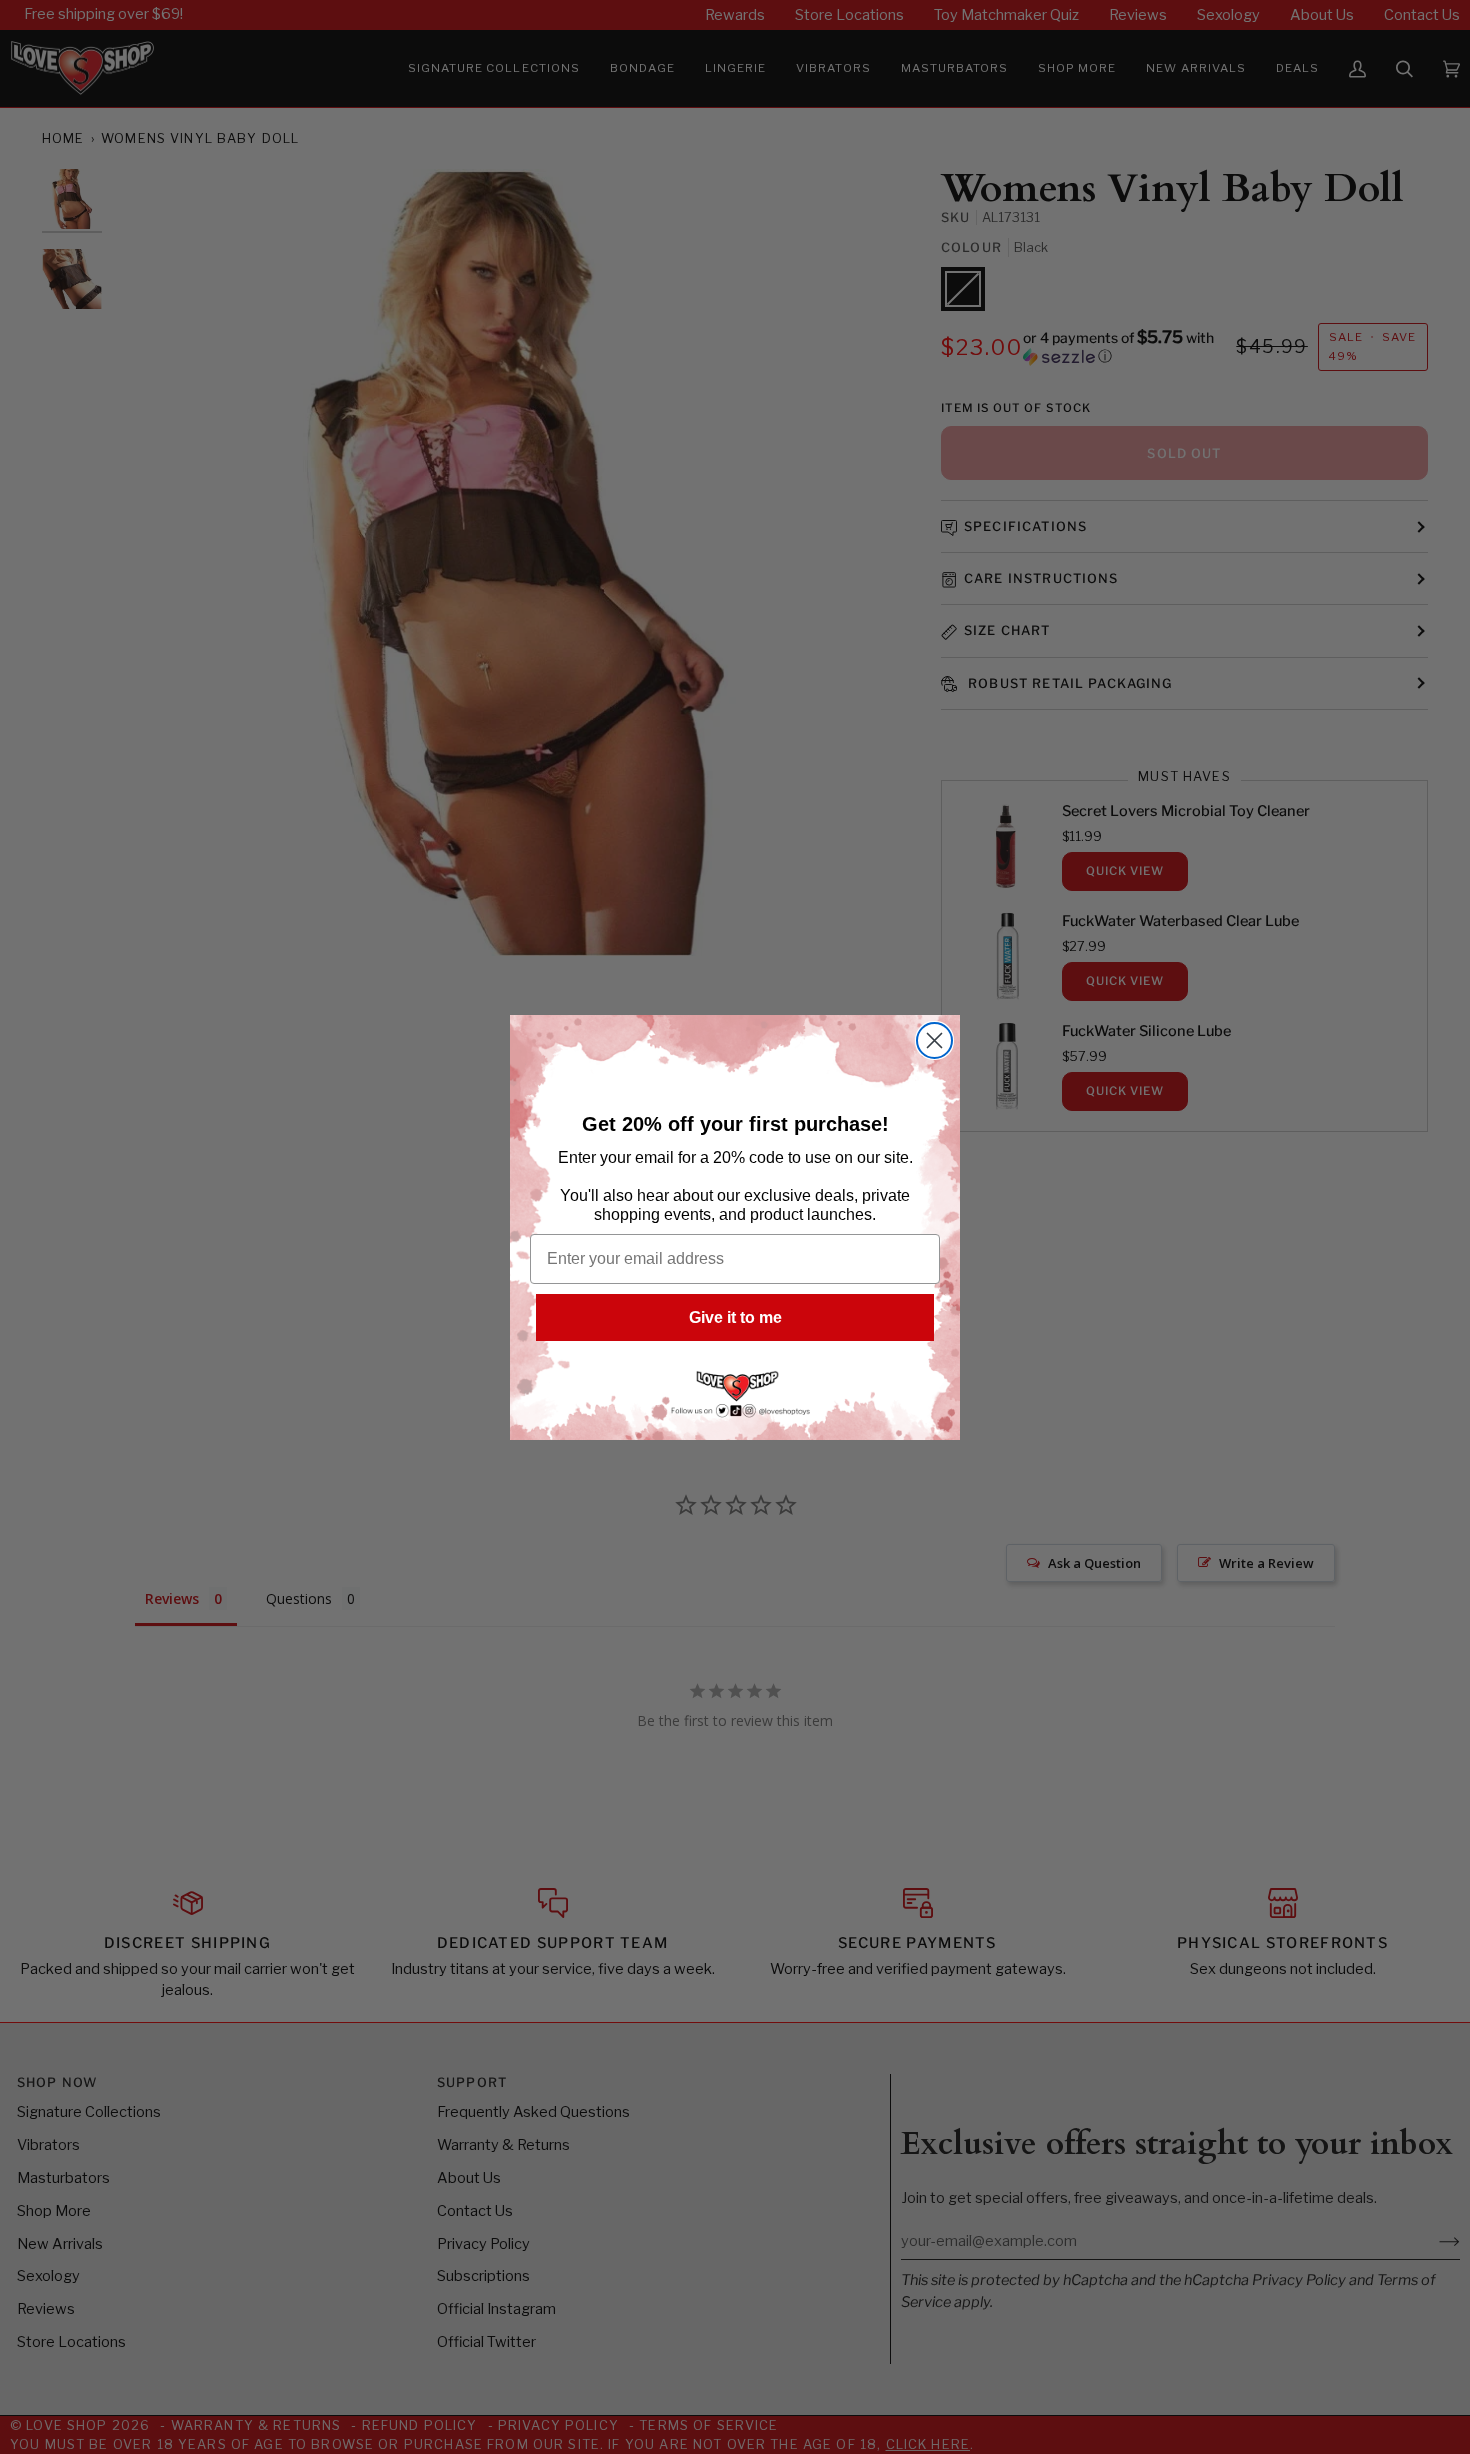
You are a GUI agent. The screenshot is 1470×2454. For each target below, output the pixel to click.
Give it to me (735, 1317)
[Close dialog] (934, 1040)
